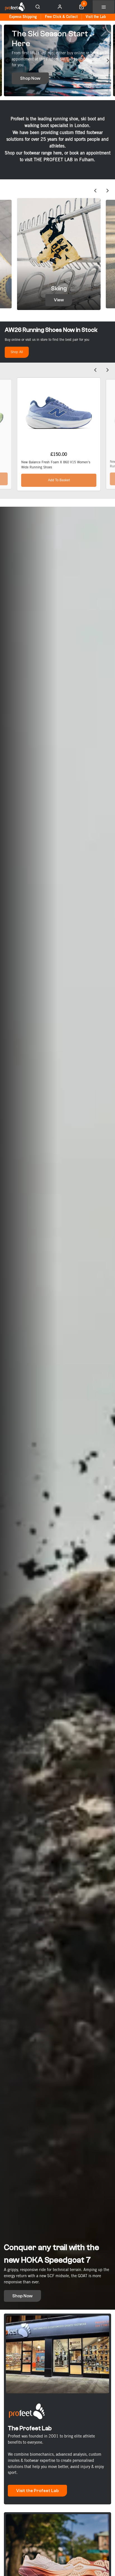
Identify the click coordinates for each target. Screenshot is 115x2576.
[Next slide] (108, 60)
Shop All (17, 352)
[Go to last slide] (7, 60)
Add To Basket (59, 480)
